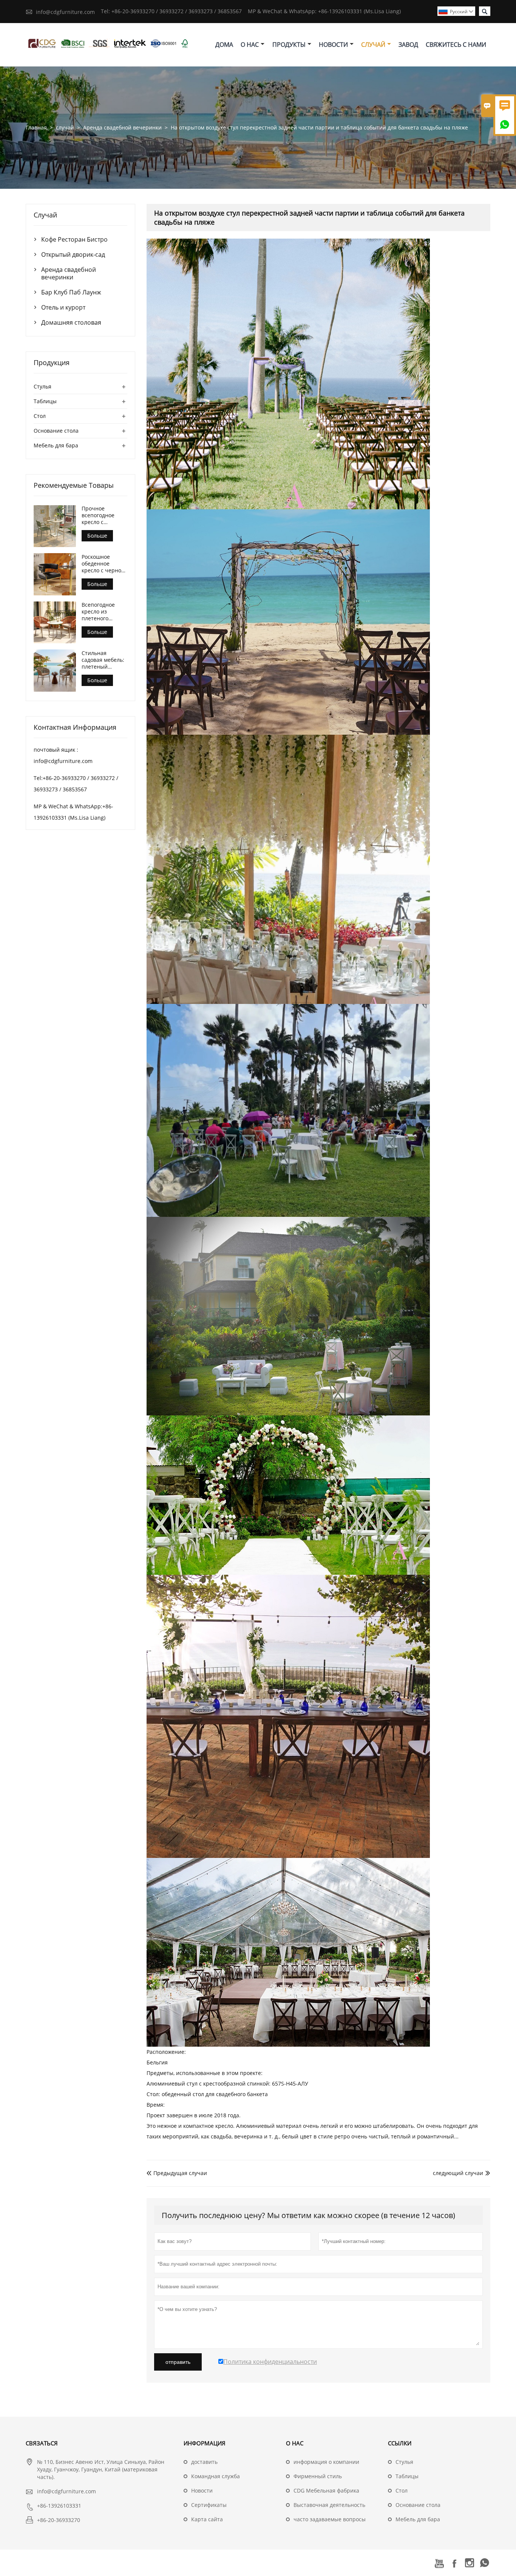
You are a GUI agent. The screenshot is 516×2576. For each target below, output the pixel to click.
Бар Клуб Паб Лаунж (71, 292)
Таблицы (45, 401)
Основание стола (56, 431)
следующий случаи (458, 2173)
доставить (204, 2462)
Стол (40, 416)
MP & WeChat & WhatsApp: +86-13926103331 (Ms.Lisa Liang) (324, 11)
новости (333, 45)
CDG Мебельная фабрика (326, 2490)
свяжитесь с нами (456, 45)
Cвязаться (42, 2443)
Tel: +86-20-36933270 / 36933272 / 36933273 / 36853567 (171, 11)
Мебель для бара (56, 445)
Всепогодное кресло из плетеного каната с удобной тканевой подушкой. (104, 612)
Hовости (202, 2490)
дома (224, 45)
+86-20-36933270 (59, 2520)
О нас (250, 45)
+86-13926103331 (59, 2506)
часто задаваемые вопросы (330, 2519)
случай (373, 45)
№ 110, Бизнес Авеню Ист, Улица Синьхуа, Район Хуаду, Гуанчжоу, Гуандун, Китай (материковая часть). (101, 2469)
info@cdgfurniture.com (65, 12)
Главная (36, 127)
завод (408, 45)
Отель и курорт (63, 307)
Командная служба (216, 2476)
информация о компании (326, 2462)
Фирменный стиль (318, 2476)
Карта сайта (207, 2519)
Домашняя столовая (71, 322)
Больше (97, 536)
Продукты (289, 45)
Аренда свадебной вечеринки (122, 127)
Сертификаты (209, 2505)
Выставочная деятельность (329, 2505)
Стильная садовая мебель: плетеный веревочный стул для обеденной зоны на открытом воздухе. (104, 660)
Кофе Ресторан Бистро (74, 239)
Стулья (42, 386)
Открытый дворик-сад (73, 254)
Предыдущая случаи (177, 2173)
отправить (178, 2362)
